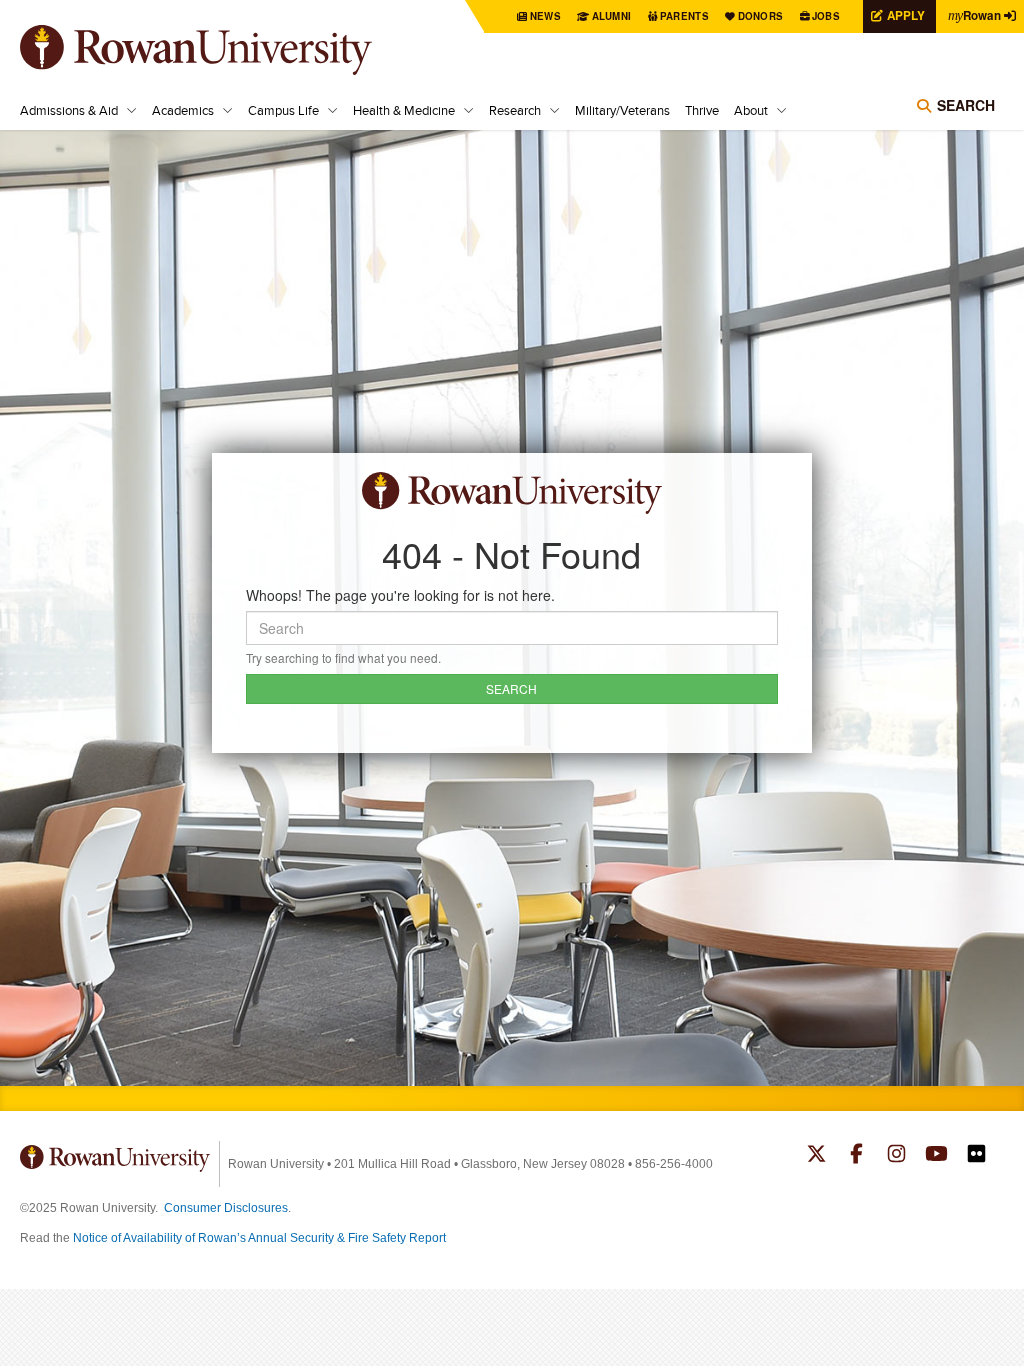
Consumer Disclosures (226, 1208)
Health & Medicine (404, 110)
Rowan (974, 15)
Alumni (612, 16)
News (545, 16)
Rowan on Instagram (896, 1156)
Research (515, 110)
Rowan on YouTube (936, 1156)
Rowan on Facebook (856, 1156)
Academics (183, 110)
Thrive (702, 110)
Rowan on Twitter (816, 1156)
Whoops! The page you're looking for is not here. (400, 595)
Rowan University (225, 50)
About (751, 110)
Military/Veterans (622, 110)
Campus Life (283, 110)
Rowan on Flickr (976, 1156)
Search (966, 105)
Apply (906, 15)
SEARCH (511, 688)
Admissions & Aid (69, 110)
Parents (684, 16)
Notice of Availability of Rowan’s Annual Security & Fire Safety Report (259, 1238)
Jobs (826, 16)
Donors (761, 16)
